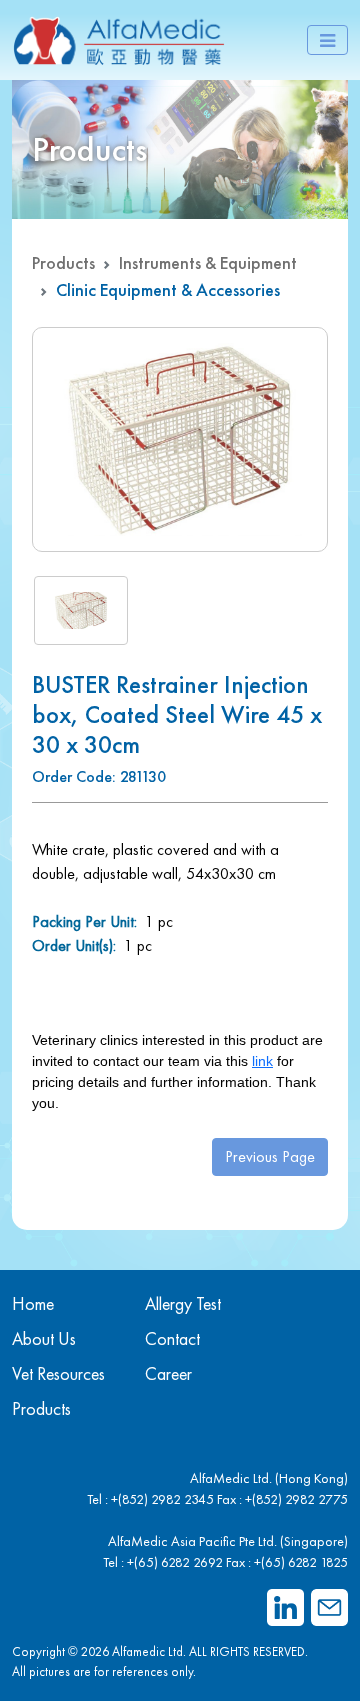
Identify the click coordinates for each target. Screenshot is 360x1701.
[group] (180, 439)
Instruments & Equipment (208, 262)
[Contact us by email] (329, 1607)
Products (63, 262)
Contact (172, 1338)
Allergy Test (183, 1303)
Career (168, 1373)
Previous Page (270, 1156)
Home (33, 1303)
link (262, 1061)
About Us (44, 1338)
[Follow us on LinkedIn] (285, 1607)
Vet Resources (58, 1373)
